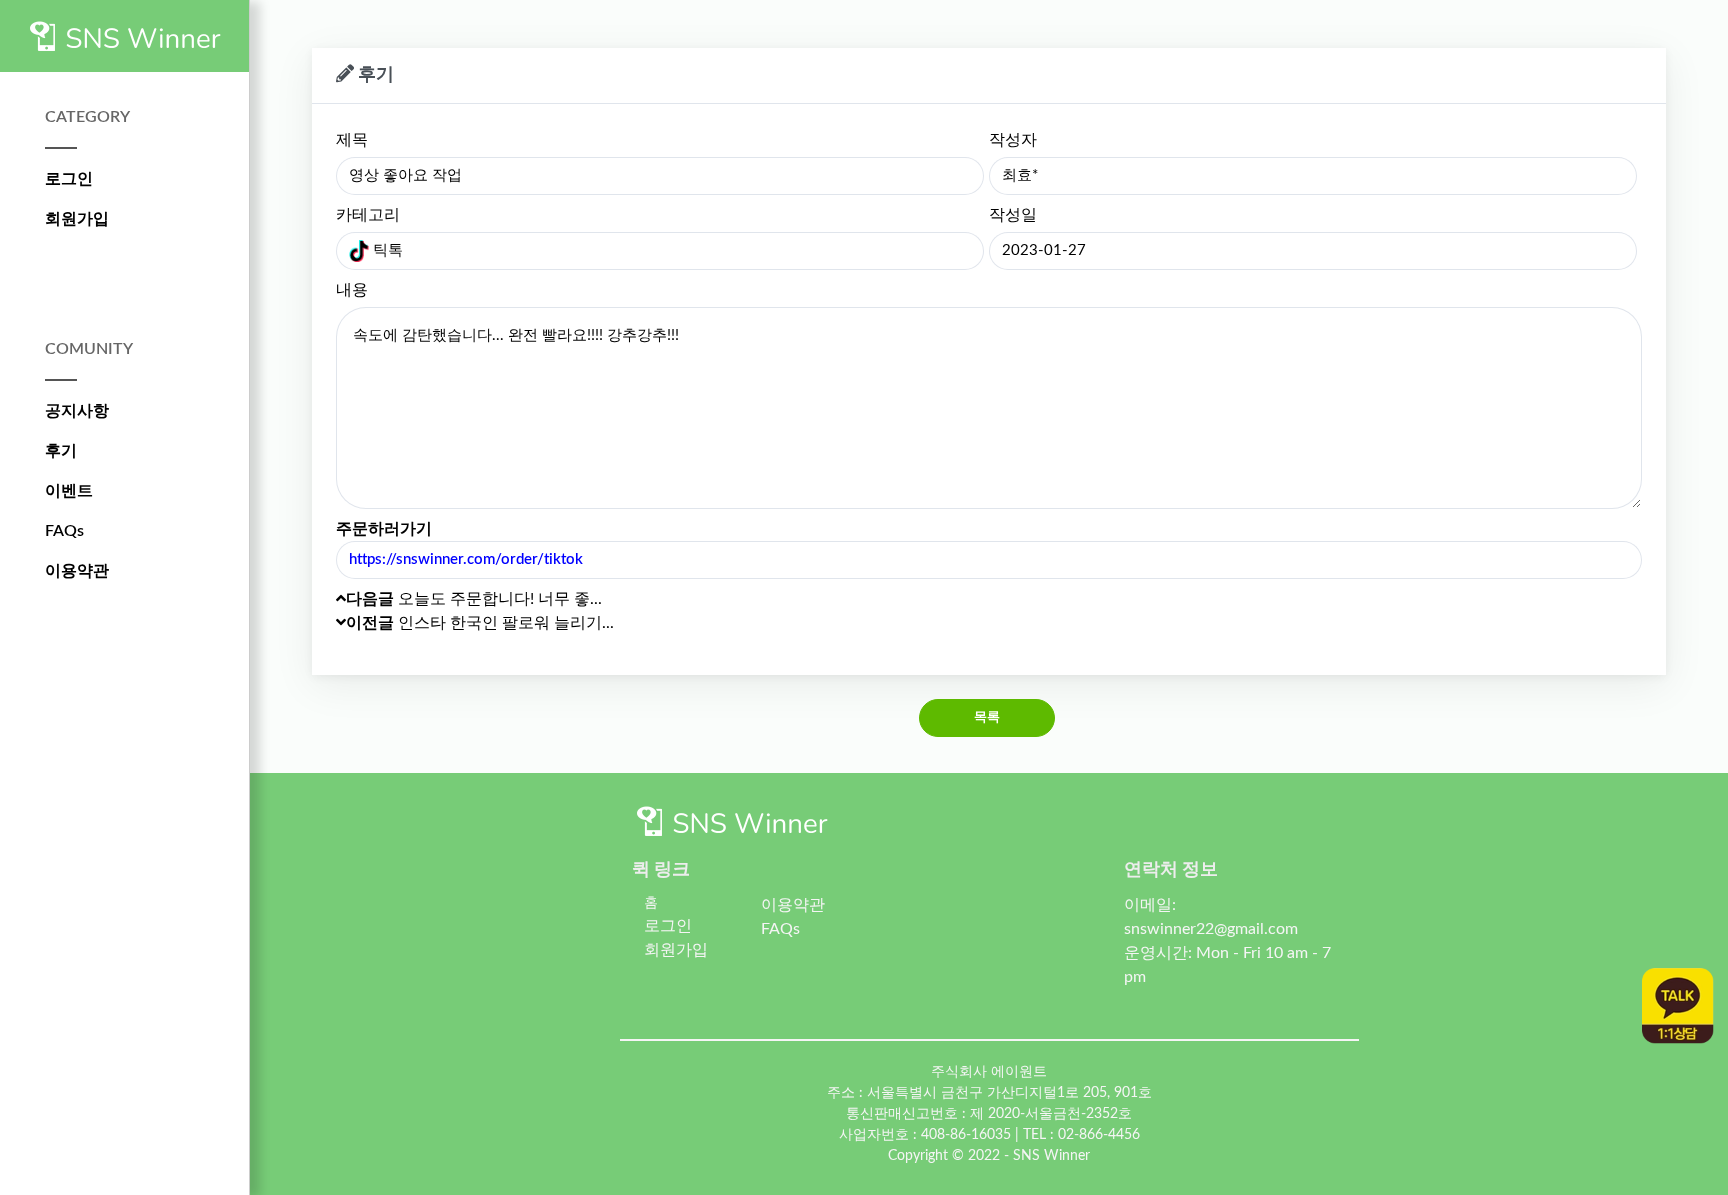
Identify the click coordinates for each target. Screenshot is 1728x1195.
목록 (987, 717)
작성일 (1013, 215)
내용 (352, 290)
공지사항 (77, 411)
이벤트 (69, 491)
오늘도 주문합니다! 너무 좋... (474, 599)
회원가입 (77, 219)
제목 (352, 140)
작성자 (1013, 140)
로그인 (69, 179)
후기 (61, 451)
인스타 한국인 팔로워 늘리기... (480, 623)
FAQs (64, 531)
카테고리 (368, 215)
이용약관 (77, 571)
